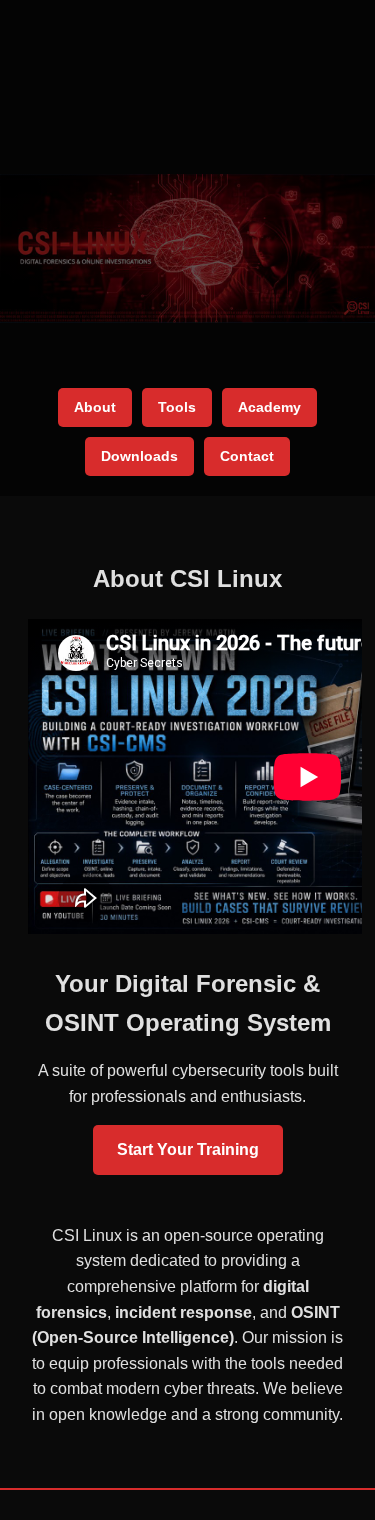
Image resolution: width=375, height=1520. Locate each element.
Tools (177, 407)
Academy (269, 407)
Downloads (139, 456)
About (95, 407)
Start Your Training (188, 1149)
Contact (247, 456)
